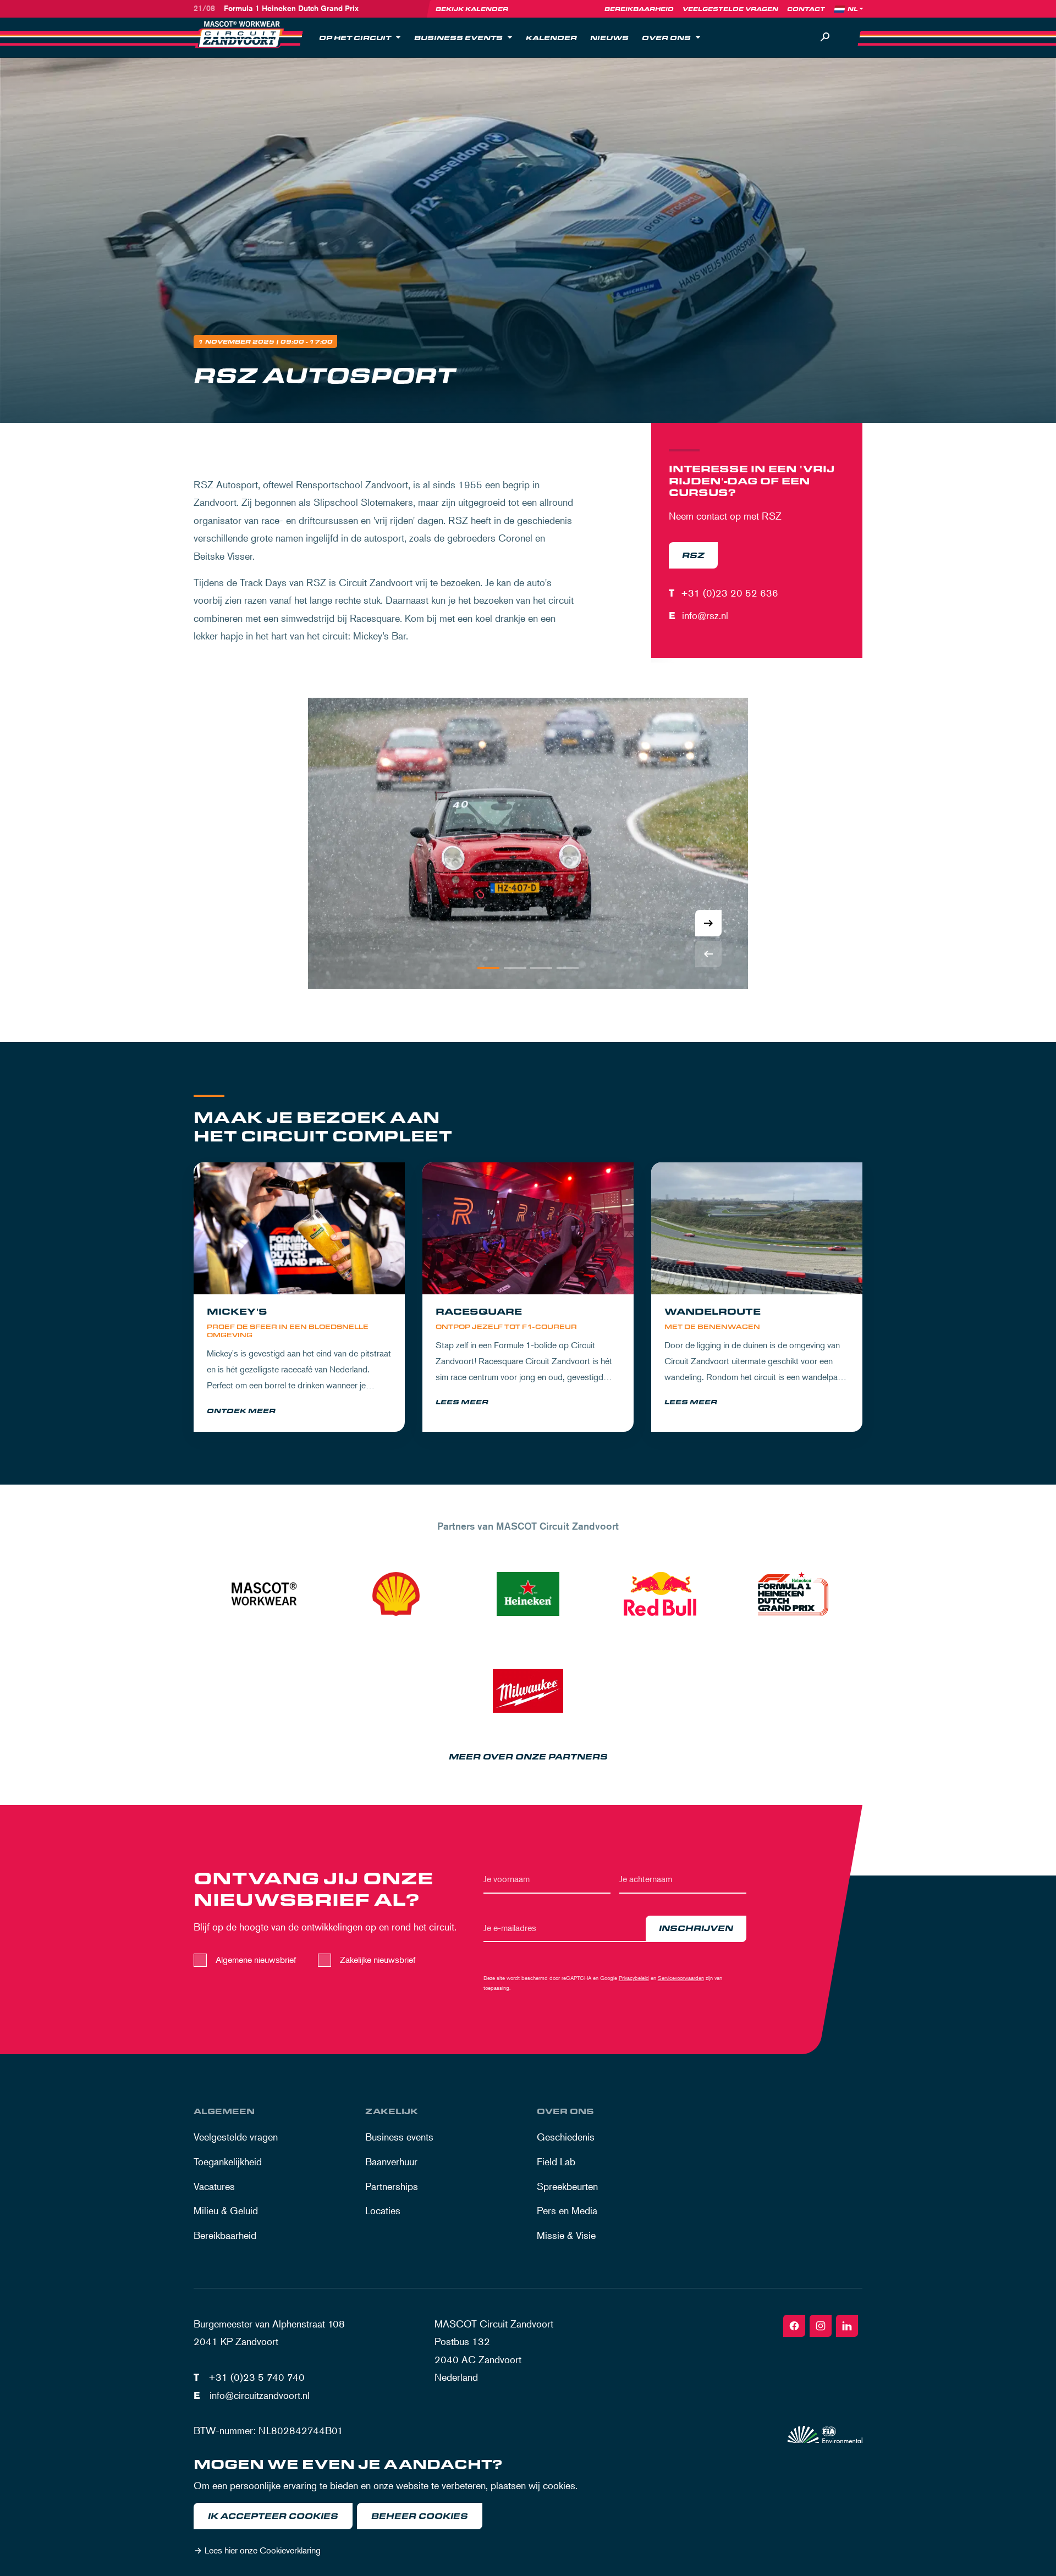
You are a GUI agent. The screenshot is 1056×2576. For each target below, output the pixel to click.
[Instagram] (821, 2326)
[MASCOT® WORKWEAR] (264, 1594)
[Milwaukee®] (528, 1691)
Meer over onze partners (528, 1757)
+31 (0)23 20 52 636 (730, 593)
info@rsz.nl (705, 615)
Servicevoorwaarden (681, 1977)
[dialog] (528, 2509)
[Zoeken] (825, 37)
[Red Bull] (660, 1594)
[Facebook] (794, 2326)
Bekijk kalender (472, 9)
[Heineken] (528, 1594)
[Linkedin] (847, 2326)
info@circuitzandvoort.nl (260, 2395)
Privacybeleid (634, 1977)
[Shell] (396, 1594)
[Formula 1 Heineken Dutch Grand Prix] (792, 1594)
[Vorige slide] (708, 954)
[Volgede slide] (708, 923)
